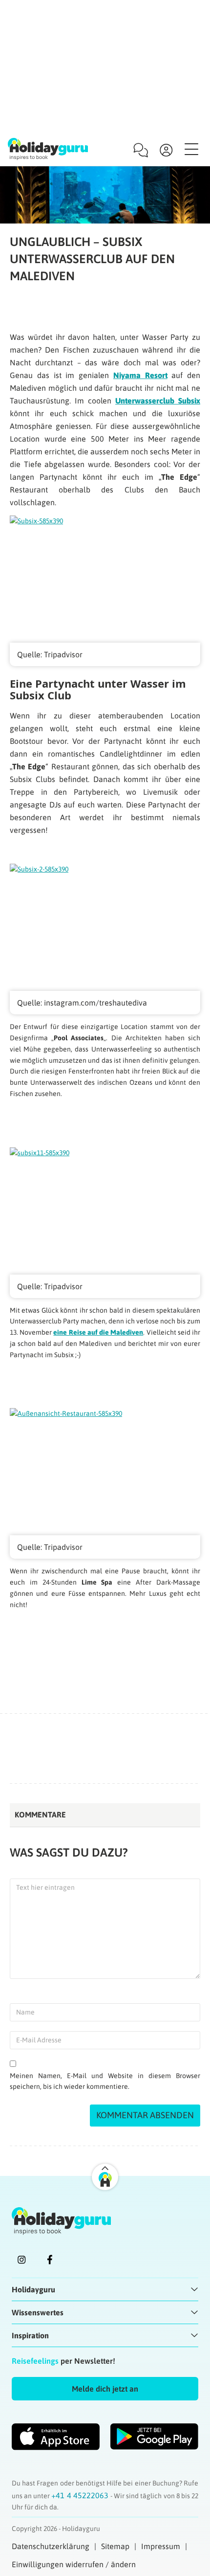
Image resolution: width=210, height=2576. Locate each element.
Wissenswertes (38, 2312)
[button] (105, 2389)
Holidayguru (33, 2289)
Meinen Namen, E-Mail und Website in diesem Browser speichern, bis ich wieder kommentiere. (105, 2081)
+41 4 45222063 (81, 2495)
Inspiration (30, 2335)
